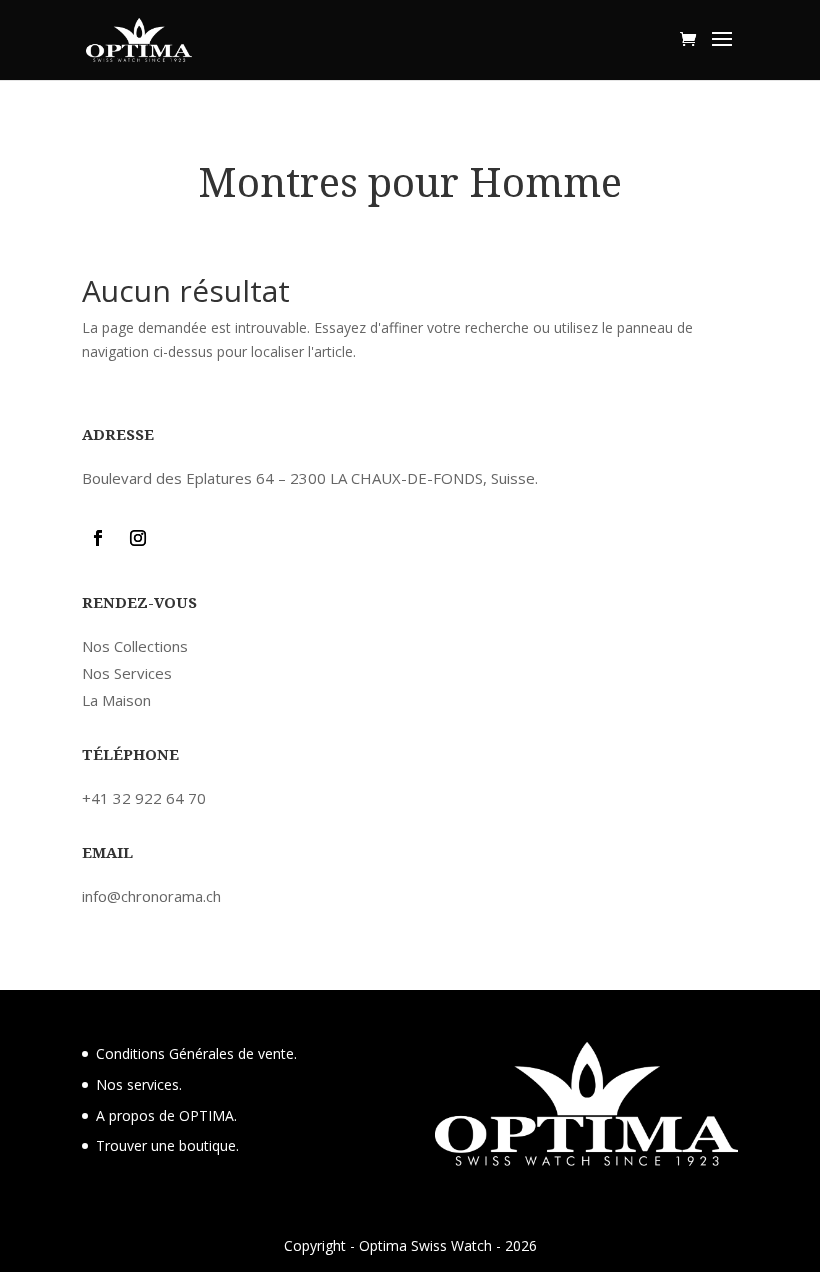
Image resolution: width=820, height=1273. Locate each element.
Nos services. (139, 1084)
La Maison (116, 700)
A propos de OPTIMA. (166, 1115)
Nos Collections (135, 646)
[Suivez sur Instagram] (138, 538)
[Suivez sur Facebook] (98, 538)
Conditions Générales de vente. (196, 1053)
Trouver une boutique (166, 1145)
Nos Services (127, 673)
